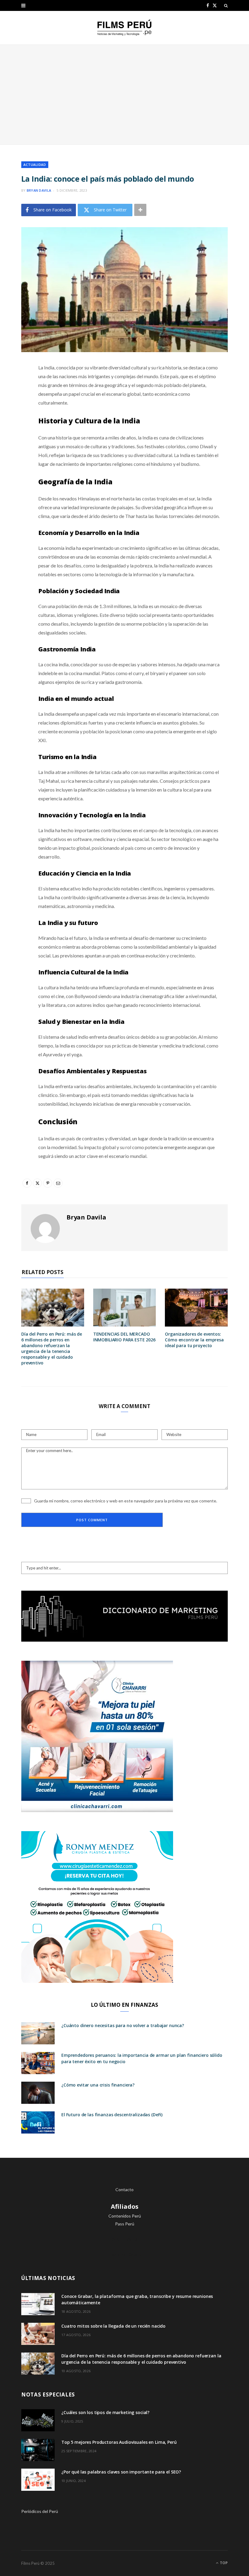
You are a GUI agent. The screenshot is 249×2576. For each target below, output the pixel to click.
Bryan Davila (39, 190)
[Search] (226, 5)
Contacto (124, 2189)
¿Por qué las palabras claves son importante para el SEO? (121, 2472)
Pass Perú (125, 2224)
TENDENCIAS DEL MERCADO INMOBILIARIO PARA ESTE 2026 (124, 1337)
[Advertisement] (124, 95)
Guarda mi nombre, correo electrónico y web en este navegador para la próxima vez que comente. (126, 1501)
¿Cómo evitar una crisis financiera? (98, 2085)
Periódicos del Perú (40, 2511)
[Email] (17, 432)
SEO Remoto (125, 2239)
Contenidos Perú (125, 2216)
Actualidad (35, 165)
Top (223, 2563)
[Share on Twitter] (17, 401)
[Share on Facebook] (17, 386)
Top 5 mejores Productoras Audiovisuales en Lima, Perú (119, 2442)
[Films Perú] (124, 28)
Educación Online (125, 2254)
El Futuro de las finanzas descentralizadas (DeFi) (112, 2115)
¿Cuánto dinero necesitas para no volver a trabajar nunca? (123, 2025)
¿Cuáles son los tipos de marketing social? (105, 2412)
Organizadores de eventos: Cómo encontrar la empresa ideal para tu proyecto (194, 1340)
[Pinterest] (17, 417)
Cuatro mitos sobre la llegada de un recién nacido (113, 2326)
